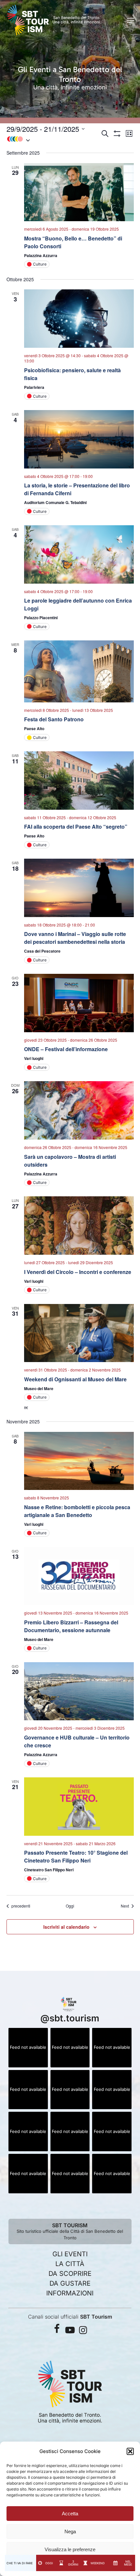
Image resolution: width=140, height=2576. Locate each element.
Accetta (70, 2514)
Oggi (70, 1906)
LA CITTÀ (70, 2264)
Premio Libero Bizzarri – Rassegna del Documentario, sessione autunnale (71, 1626)
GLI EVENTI (70, 2254)
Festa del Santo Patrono (54, 719)
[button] (130, 2451)
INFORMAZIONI (70, 2293)
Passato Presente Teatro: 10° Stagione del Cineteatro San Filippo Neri (76, 1856)
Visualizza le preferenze (70, 2549)
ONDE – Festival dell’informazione (66, 1049)
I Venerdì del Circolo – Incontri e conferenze (78, 1272)
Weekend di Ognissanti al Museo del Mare (75, 1379)
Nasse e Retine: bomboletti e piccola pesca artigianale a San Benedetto (77, 1511)
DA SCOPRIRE (70, 2274)
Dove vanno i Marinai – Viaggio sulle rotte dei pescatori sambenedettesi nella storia (75, 938)
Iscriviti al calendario (66, 1927)
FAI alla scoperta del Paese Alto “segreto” (76, 827)
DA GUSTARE (70, 2283)
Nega (70, 2531)
